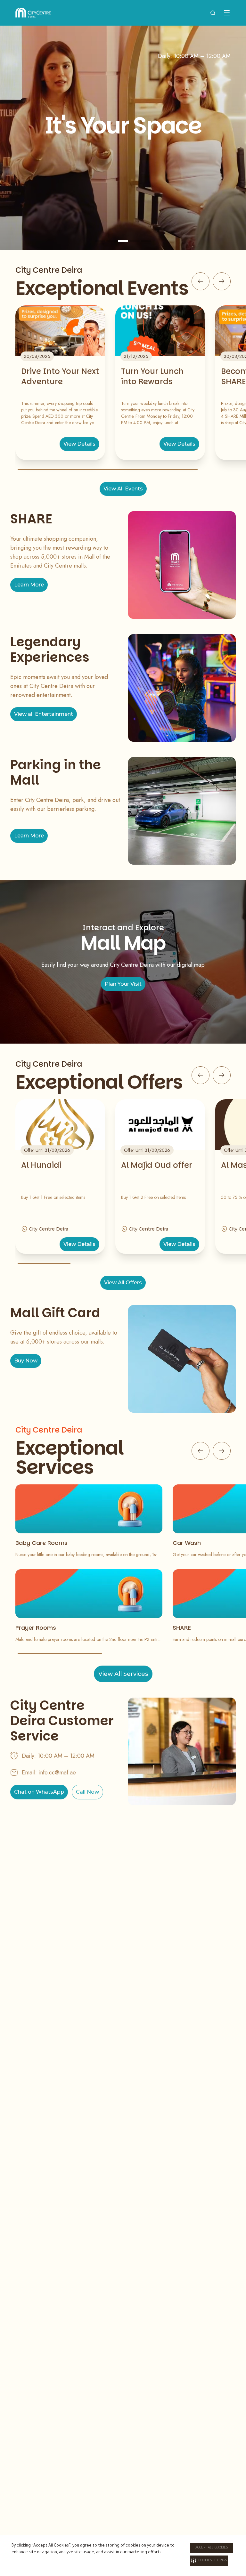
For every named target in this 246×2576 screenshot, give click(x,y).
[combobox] (213, 13)
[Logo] (33, 13)
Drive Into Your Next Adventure (60, 376)
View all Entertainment (44, 714)
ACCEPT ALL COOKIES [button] (212, 2548)
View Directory (123, 194)
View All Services (123, 1674)
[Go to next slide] (222, 281)
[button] (209, 2561)
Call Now (87, 1792)
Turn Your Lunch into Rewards (152, 376)
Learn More (29, 585)
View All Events (123, 489)
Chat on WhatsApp (39, 1792)
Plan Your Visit (123, 984)
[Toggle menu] (227, 13)
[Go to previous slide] (201, 281)
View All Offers (123, 1283)
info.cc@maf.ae (57, 1773)
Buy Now (26, 1361)
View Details (79, 444)
